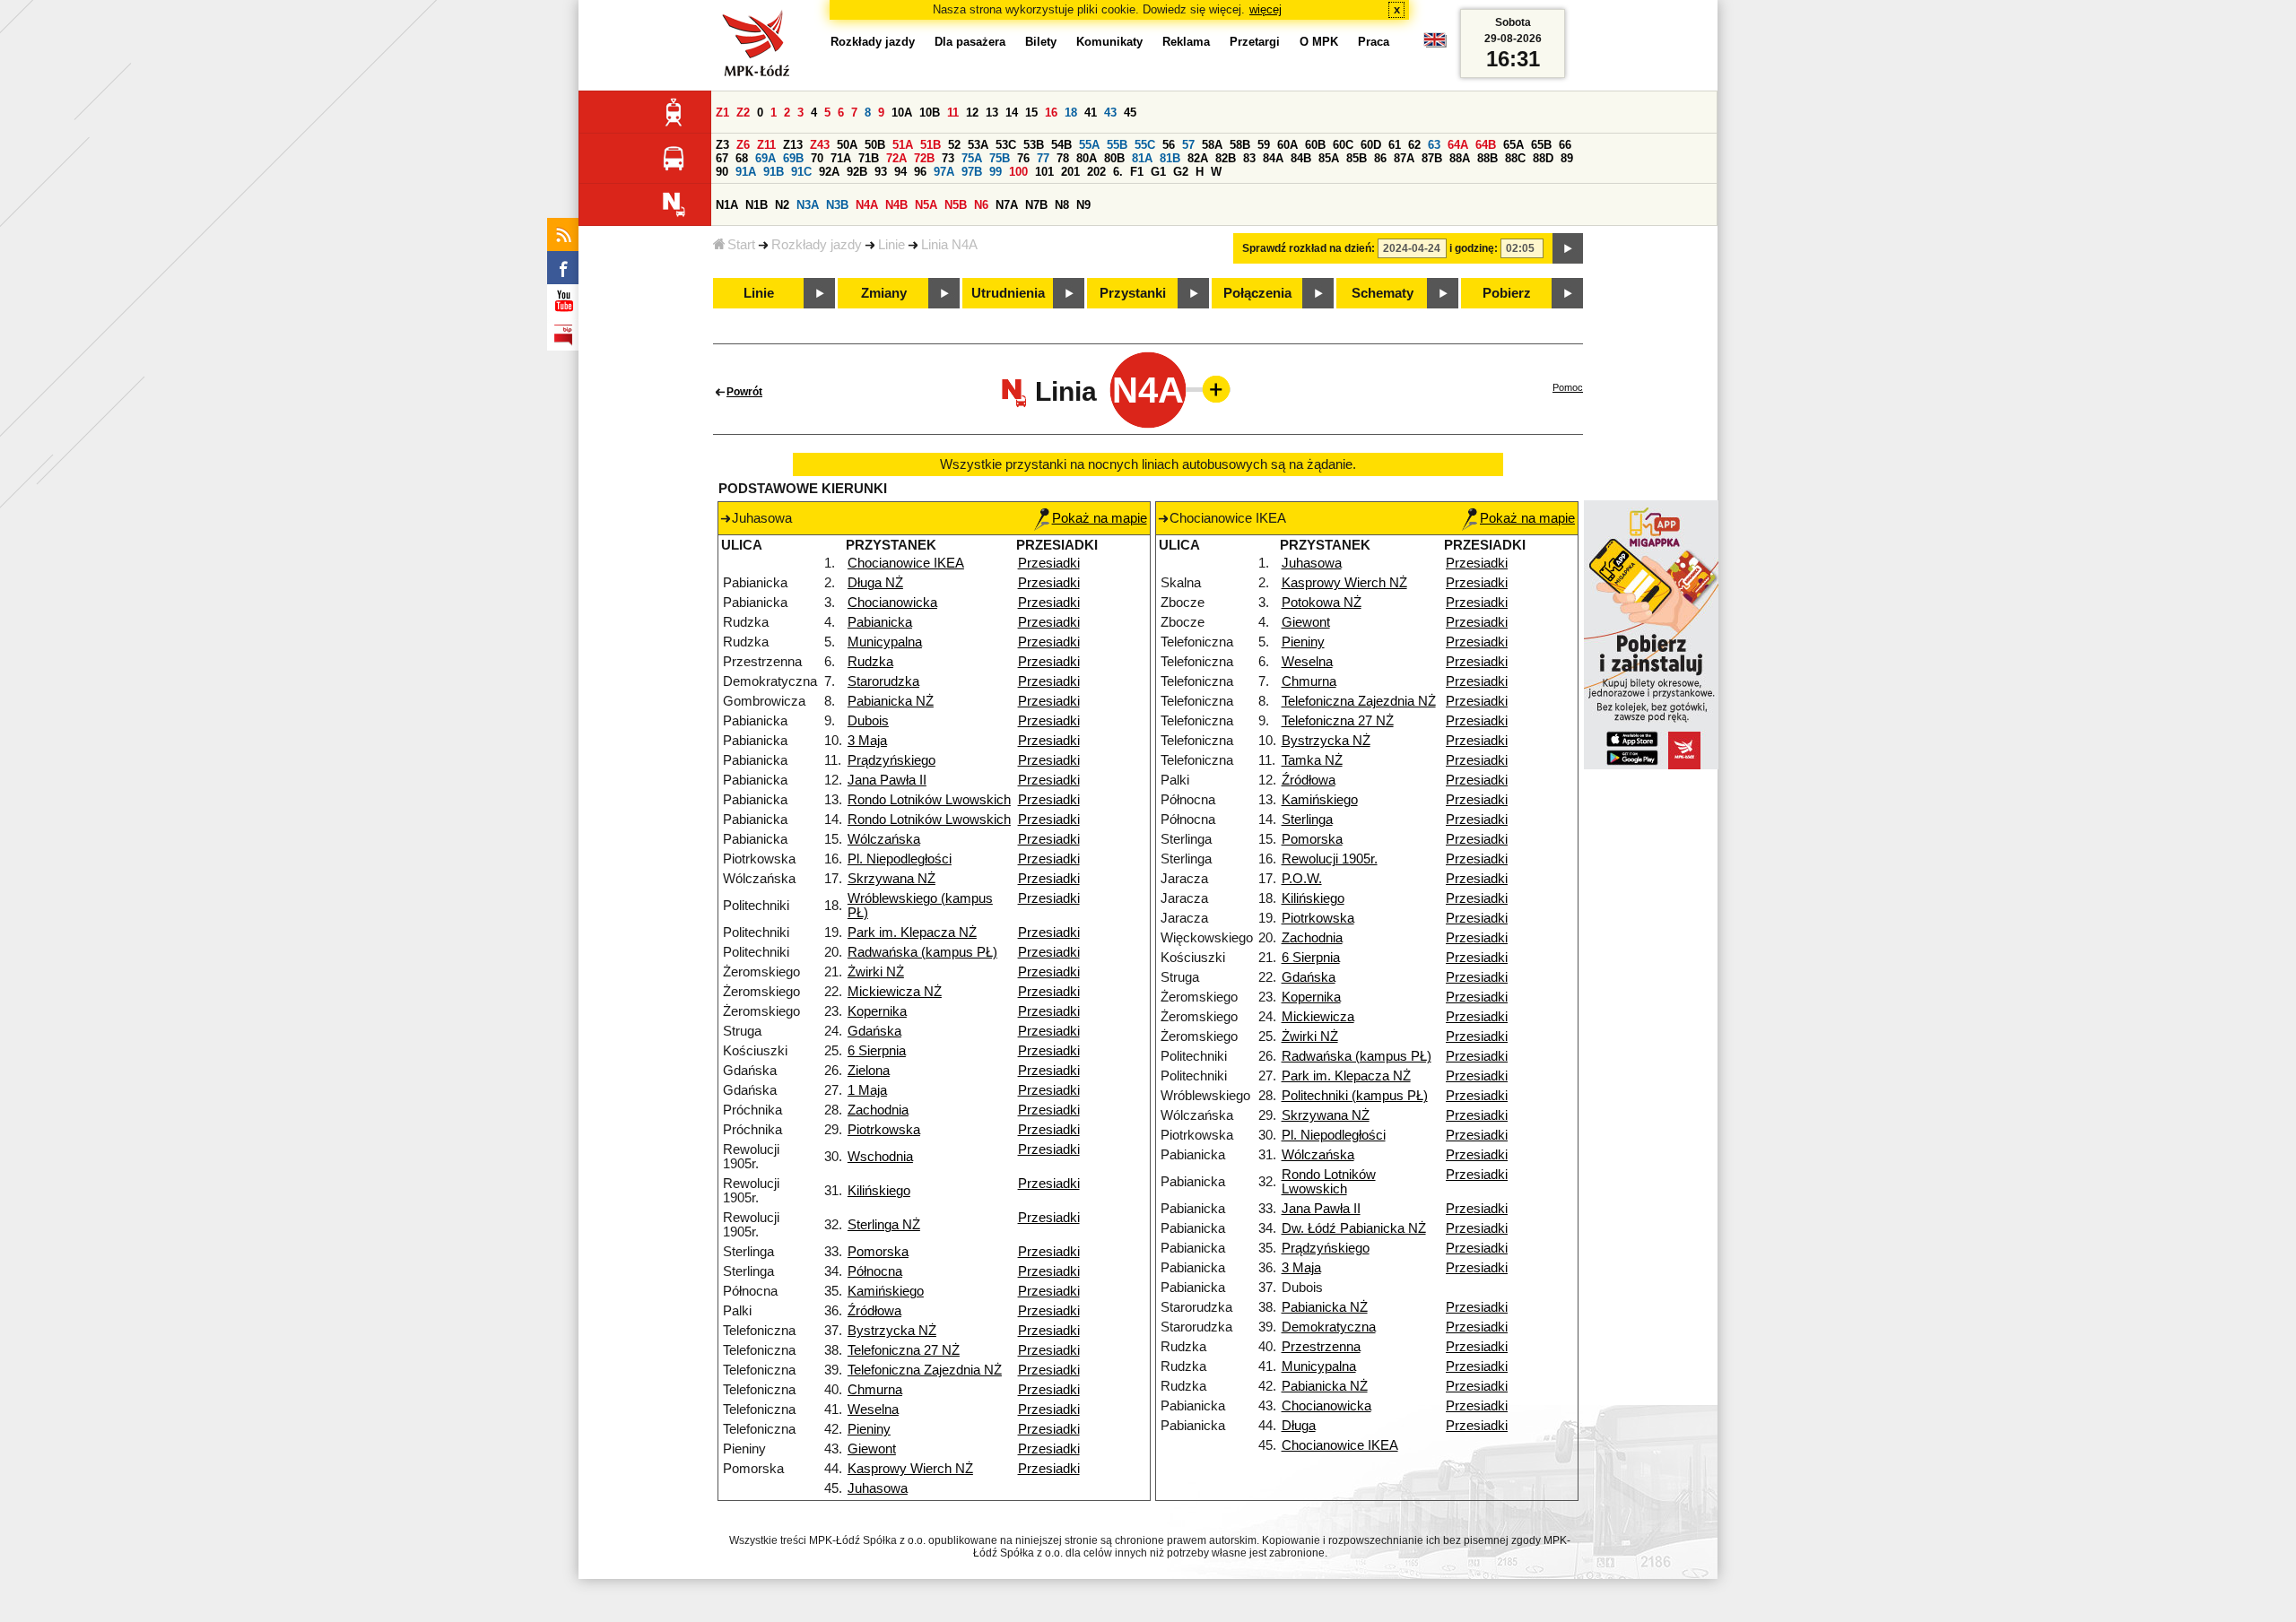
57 (1188, 145)
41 (1091, 113)
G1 (1158, 172)
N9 (1083, 205)
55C (1145, 145)
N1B (757, 205)
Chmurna (875, 1390)
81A (1142, 158)
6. (1118, 172)
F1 (1137, 172)
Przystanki (1133, 293)
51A (903, 145)
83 (1249, 158)
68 (742, 158)
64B (1486, 145)
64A (1458, 145)
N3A (808, 205)
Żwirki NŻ (876, 972)
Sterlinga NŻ (884, 1225)
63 (1434, 145)
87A (1404, 158)
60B (1315, 145)
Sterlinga (1307, 820)
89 (1567, 158)
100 (1018, 172)
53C (1006, 145)
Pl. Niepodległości (900, 859)
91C (801, 172)
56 (1169, 145)
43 (1110, 113)
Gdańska (874, 1031)
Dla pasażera (970, 42)
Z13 (793, 145)
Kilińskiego (879, 1191)
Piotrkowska (884, 1130)
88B (1487, 158)
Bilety (1041, 42)
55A (1089, 145)
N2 (782, 205)
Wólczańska (884, 839)
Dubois (868, 721)
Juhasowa (878, 1488)
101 (1044, 172)
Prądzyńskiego (891, 760)
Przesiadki (1049, 563)
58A (1212, 145)
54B (1061, 145)
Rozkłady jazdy (817, 245)
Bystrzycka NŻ (892, 1331)
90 (722, 172)
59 (1264, 145)
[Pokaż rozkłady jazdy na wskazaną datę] (1568, 248)
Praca (1374, 42)
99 (996, 172)
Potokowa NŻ (1322, 603)
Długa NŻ (875, 583)
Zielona (869, 1071)
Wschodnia (880, 1157)
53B (1034, 145)
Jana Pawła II (887, 780)
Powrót (744, 392)
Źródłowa (874, 1311)
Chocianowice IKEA (906, 563)
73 (948, 158)
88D (1543, 158)
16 (1051, 113)
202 (1096, 172)
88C (1515, 158)
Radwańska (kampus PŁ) (922, 952)
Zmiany (884, 293)
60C (1343, 145)
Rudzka (870, 662)
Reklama (1186, 42)
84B (1301, 158)
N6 (981, 205)
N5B (956, 205)
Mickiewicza (1318, 1017)
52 (954, 145)
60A (1287, 145)
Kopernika (877, 1011)
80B (1114, 158)
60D (1371, 145)
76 (1023, 158)
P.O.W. (1302, 879)
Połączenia (1257, 293)
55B (1117, 145)
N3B (837, 205)
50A (847, 145)
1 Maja (867, 1090)
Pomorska (878, 1252)
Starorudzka (883, 681)
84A (1273, 158)
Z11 (766, 145)
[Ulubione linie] (1211, 389)
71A (841, 158)
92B (857, 172)
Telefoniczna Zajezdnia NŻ (925, 1370)
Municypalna (885, 642)
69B (793, 158)
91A (746, 172)
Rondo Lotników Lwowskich (929, 800)
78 (1063, 158)
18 (1071, 113)
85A (1329, 158)
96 (920, 172)
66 (1565, 145)
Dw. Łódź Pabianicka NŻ (1354, 1228)
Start (741, 245)
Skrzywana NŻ (891, 879)
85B (1357, 158)
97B (972, 172)
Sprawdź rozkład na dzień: (1309, 248)
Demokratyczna (1329, 1327)
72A (896, 158)
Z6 (743, 145)
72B (924, 158)
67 (722, 158)
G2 (1181, 172)
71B (869, 158)
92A (829, 172)
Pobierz (1507, 293)
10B (930, 113)
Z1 (722, 113)
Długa (1299, 1426)
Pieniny (869, 1429)
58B (1240, 145)
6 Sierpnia (877, 1051)
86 (1380, 158)
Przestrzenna (1321, 1347)
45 (1130, 113)
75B (1000, 158)
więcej (1265, 9)
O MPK (1319, 42)
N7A (1007, 205)
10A (902, 113)
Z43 (820, 145)
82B (1226, 158)
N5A (926, 205)
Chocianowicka (892, 603)
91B (774, 172)
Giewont (872, 1449)
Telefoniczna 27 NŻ (904, 1350)
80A (1087, 158)
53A (978, 145)
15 (1031, 113)
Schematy (1383, 293)
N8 (1062, 205)
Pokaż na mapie (1100, 518)
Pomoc (1568, 387)
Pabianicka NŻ (891, 701)
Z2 (743, 113)
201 (1070, 172)
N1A (727, 205)
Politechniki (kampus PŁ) (1355, 1096)
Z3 (722, 145)
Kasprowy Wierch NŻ (910, 1469)
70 (817, 158)
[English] (1435, 44)
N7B (1036, 205)
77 (1043, 158)
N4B (896, 205)
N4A (867, 205)
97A (944, 172)
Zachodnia (878, 1110)
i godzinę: (1474, 248)
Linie (891, 245)
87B (1432, 158)
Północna (875, 1271)
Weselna (873, 1409)
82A (1198, 158)
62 (1414, 145)
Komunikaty (1109, 42)
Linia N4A (949, 245)
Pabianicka (880, 622)
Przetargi (1255, 42)
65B (1541, 145)
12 (972, 113)
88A (1460, 158)
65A (1513, 145)
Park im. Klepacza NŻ (912, 932)
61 (1395, 145)
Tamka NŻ (1312, 760)
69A (765, 158)
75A (972, 158)
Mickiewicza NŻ (895, 992)
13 (992, 113)
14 (1012, 113)
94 (900, 172)
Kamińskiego (886, 1291)
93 (881, 172)
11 (953, 113)
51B (931, 145)
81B (1170, 158)
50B (875, 145)
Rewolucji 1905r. (1330, 859)
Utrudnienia (1008, 293)
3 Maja (867, 741)
